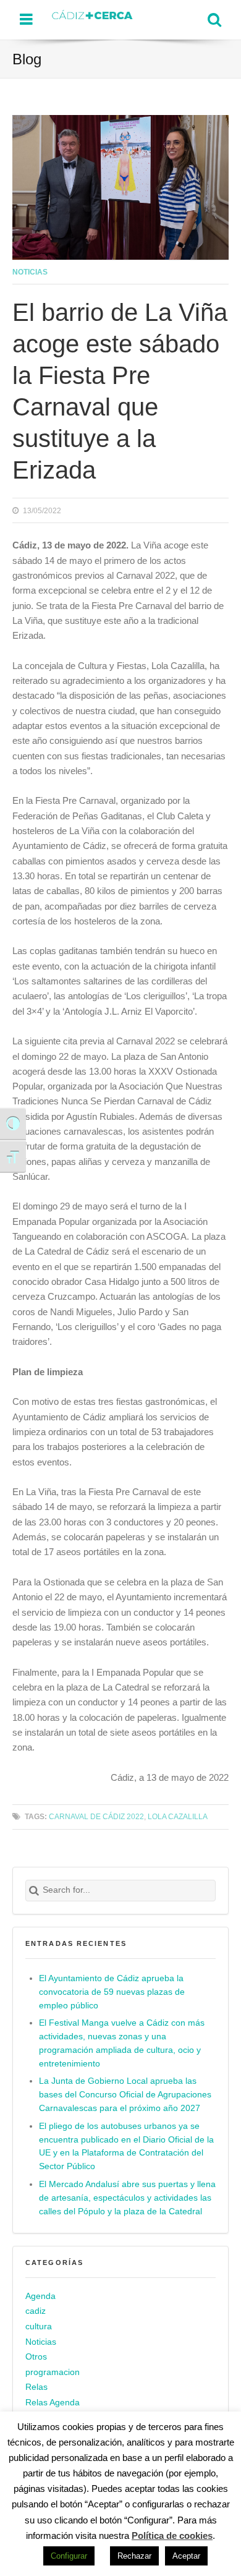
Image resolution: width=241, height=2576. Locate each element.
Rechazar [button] (134, 2556)
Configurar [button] (69, 2556)
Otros (36, 2357)
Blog (27, 59)
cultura (39, 2327)
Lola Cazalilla (178, 1816)
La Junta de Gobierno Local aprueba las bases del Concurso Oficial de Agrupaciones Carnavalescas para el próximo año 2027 (125, 2095)
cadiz (36, 2311)
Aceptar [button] (186, 2556)
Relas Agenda (53, 2403)
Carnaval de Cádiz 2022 (96, 1816)
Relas (36, 2387)
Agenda (40, 2296)
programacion (53, 2372)
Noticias (30, 272)
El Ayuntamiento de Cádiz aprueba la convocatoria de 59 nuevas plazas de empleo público (112, 1992)
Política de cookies (172, 2535)
